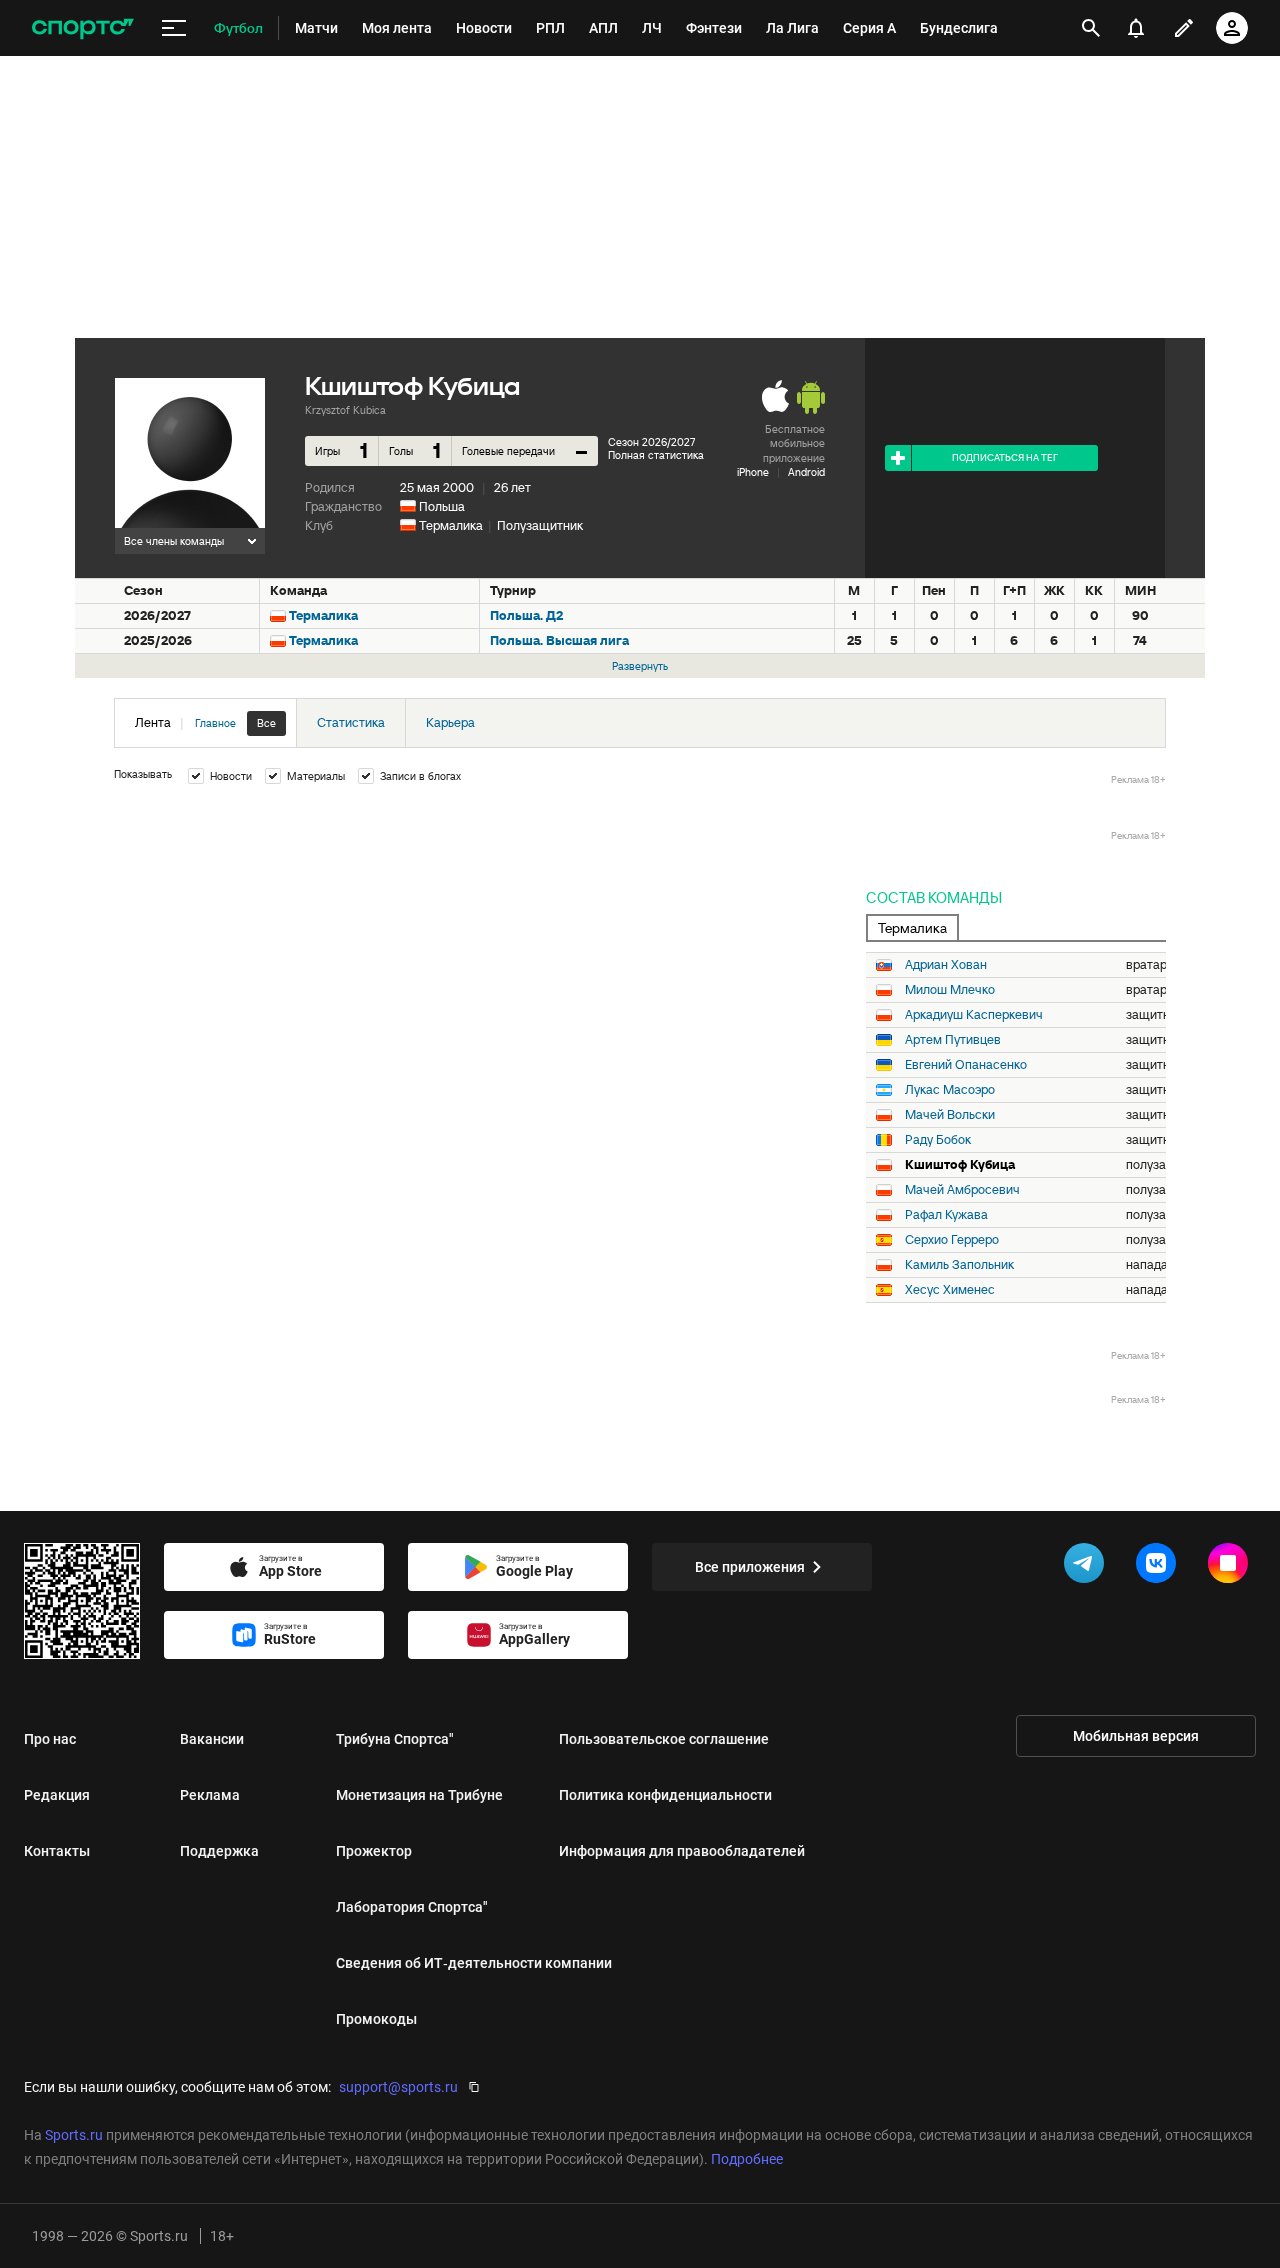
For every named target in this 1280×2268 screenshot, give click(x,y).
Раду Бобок (938, 1140)
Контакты (57, 1851)
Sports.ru (74, 2135)
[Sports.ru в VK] (1160, 1567)
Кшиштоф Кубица (960, 1165)
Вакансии (212, 1739)
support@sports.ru (398, 2087)
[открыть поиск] (1091, 28)
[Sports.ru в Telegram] (1088, 1567)
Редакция (57, 1795)
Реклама (210, 1795)
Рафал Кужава (946, 1215)
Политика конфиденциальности (665, 1795)
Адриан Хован (946, 965)
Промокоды (376, 2019)
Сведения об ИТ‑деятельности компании (474, 1963)
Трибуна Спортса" (395, 1739)
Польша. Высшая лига (559, 640)
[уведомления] (1136, 28)
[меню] (174, 28)
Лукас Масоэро (950, 1090)
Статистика (351, 722)
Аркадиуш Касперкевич (974, 1015)
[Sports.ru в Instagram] (1232, 1567)
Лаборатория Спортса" (412, 1907)
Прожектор (374, 1851)
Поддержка (219, 1851)
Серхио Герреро (952, 1240)
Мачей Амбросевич (962, 1190)
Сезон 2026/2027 (651, 442)
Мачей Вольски (950, 1115)
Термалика (451, 525)
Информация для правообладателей (682, 1851)
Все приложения (750, 1567)
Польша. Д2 (526, 615)
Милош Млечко (950, 990)
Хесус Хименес (950, 1290)
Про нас (50, 1739)
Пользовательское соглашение (664, 1739)
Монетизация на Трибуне (419, 1795)
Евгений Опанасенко (966, 1065)
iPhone (753, 472)
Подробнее (747, 2159)
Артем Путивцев (953, 1040)
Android (806, 472)
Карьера (450, 722)
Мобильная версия (1136, 1736)
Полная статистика (656, 455)
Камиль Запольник (959, 1265)
